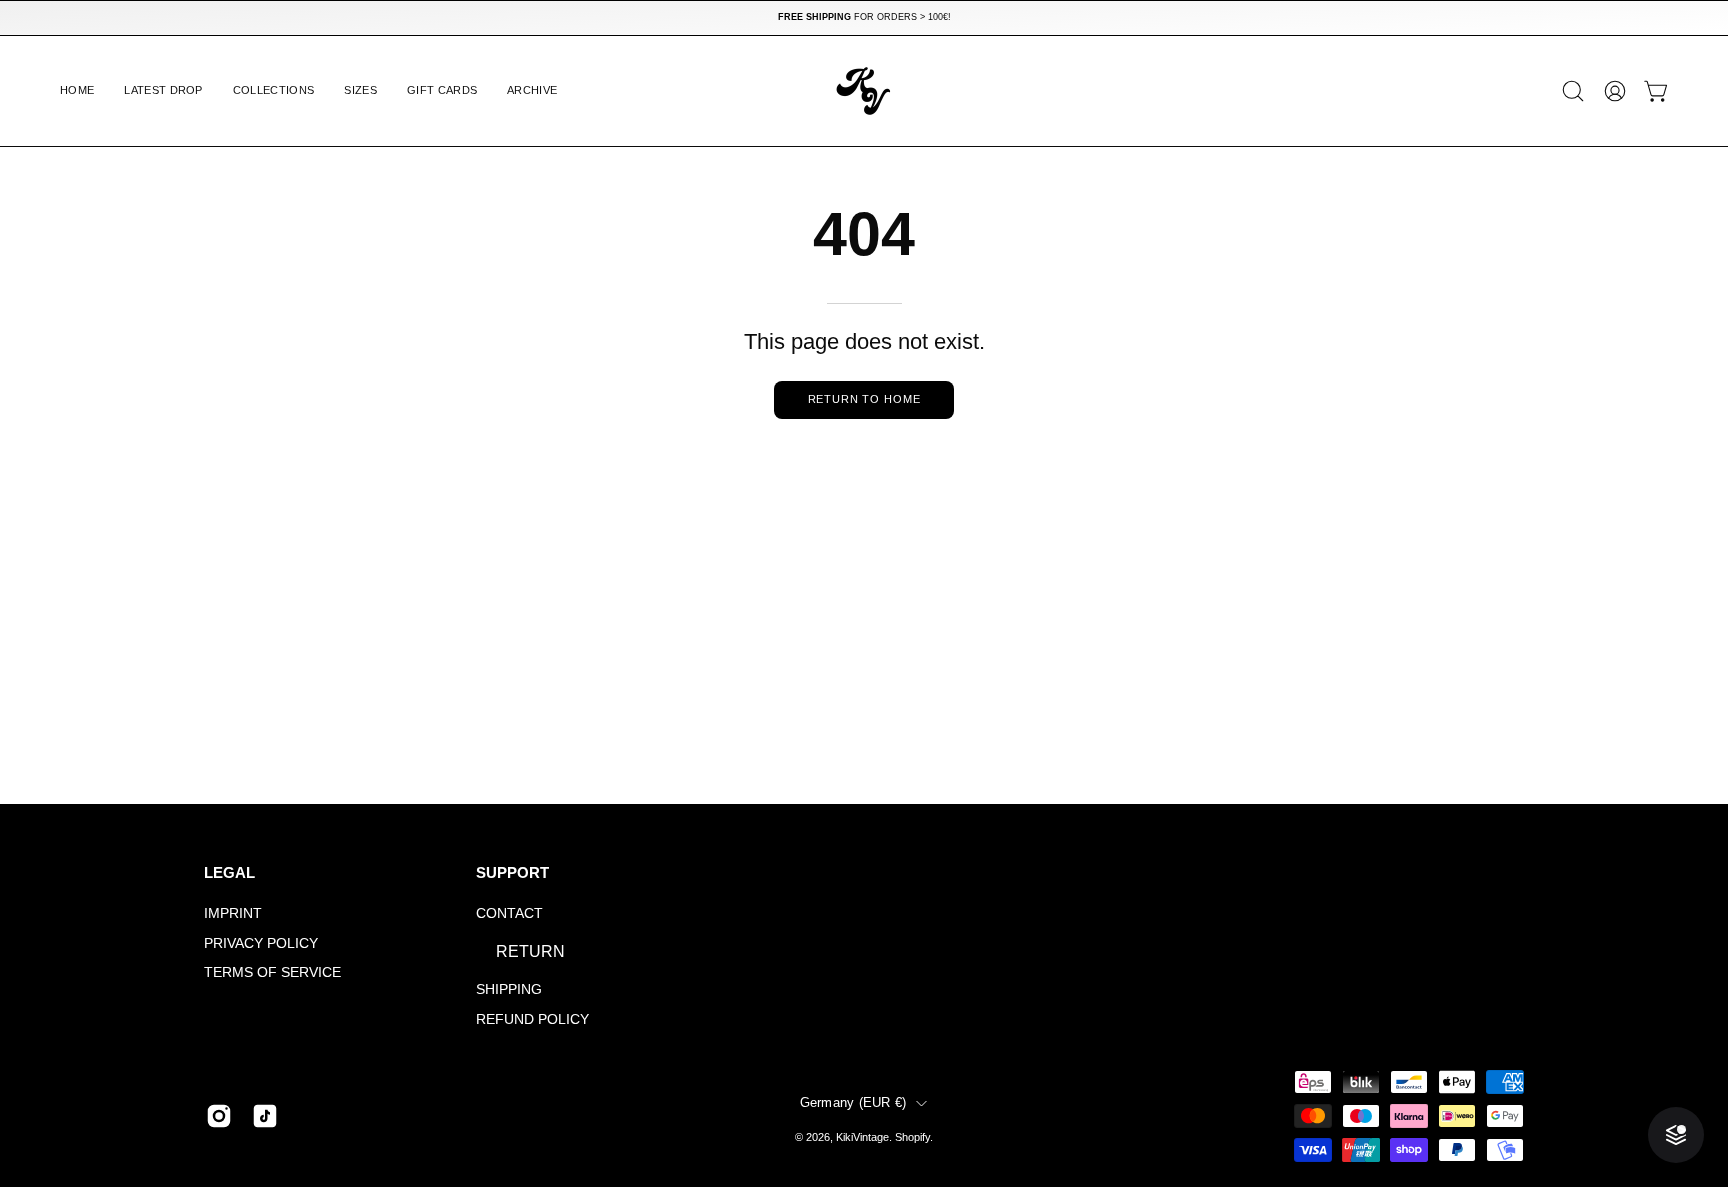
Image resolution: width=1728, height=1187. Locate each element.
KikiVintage (862, 1137)
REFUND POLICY (532, 1019)
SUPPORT (512, 872)
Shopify (912, 1137)
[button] (274, 91)
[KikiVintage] (864, 91)
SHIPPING (509, 989)
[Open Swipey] (1676, 1135)
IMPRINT (233, 913)
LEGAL (229, 872)
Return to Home (864, 399)
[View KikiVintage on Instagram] (219, 1116)
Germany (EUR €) (853, 1103)
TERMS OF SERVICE (272, 973)
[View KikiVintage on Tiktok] (265, 1116)
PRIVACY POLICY (261, 943)
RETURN (530, 951)
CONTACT (509, 913)
